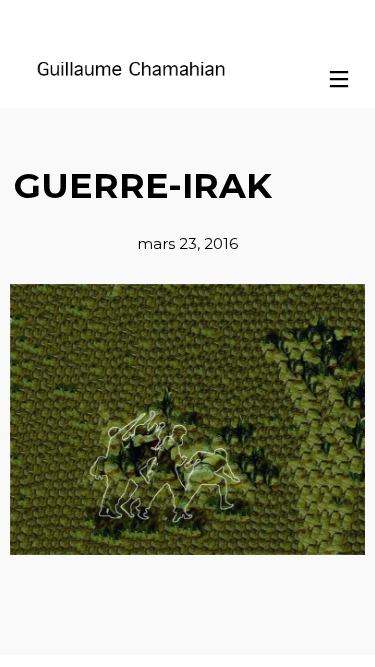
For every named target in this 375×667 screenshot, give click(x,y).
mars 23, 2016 (187, 243)
